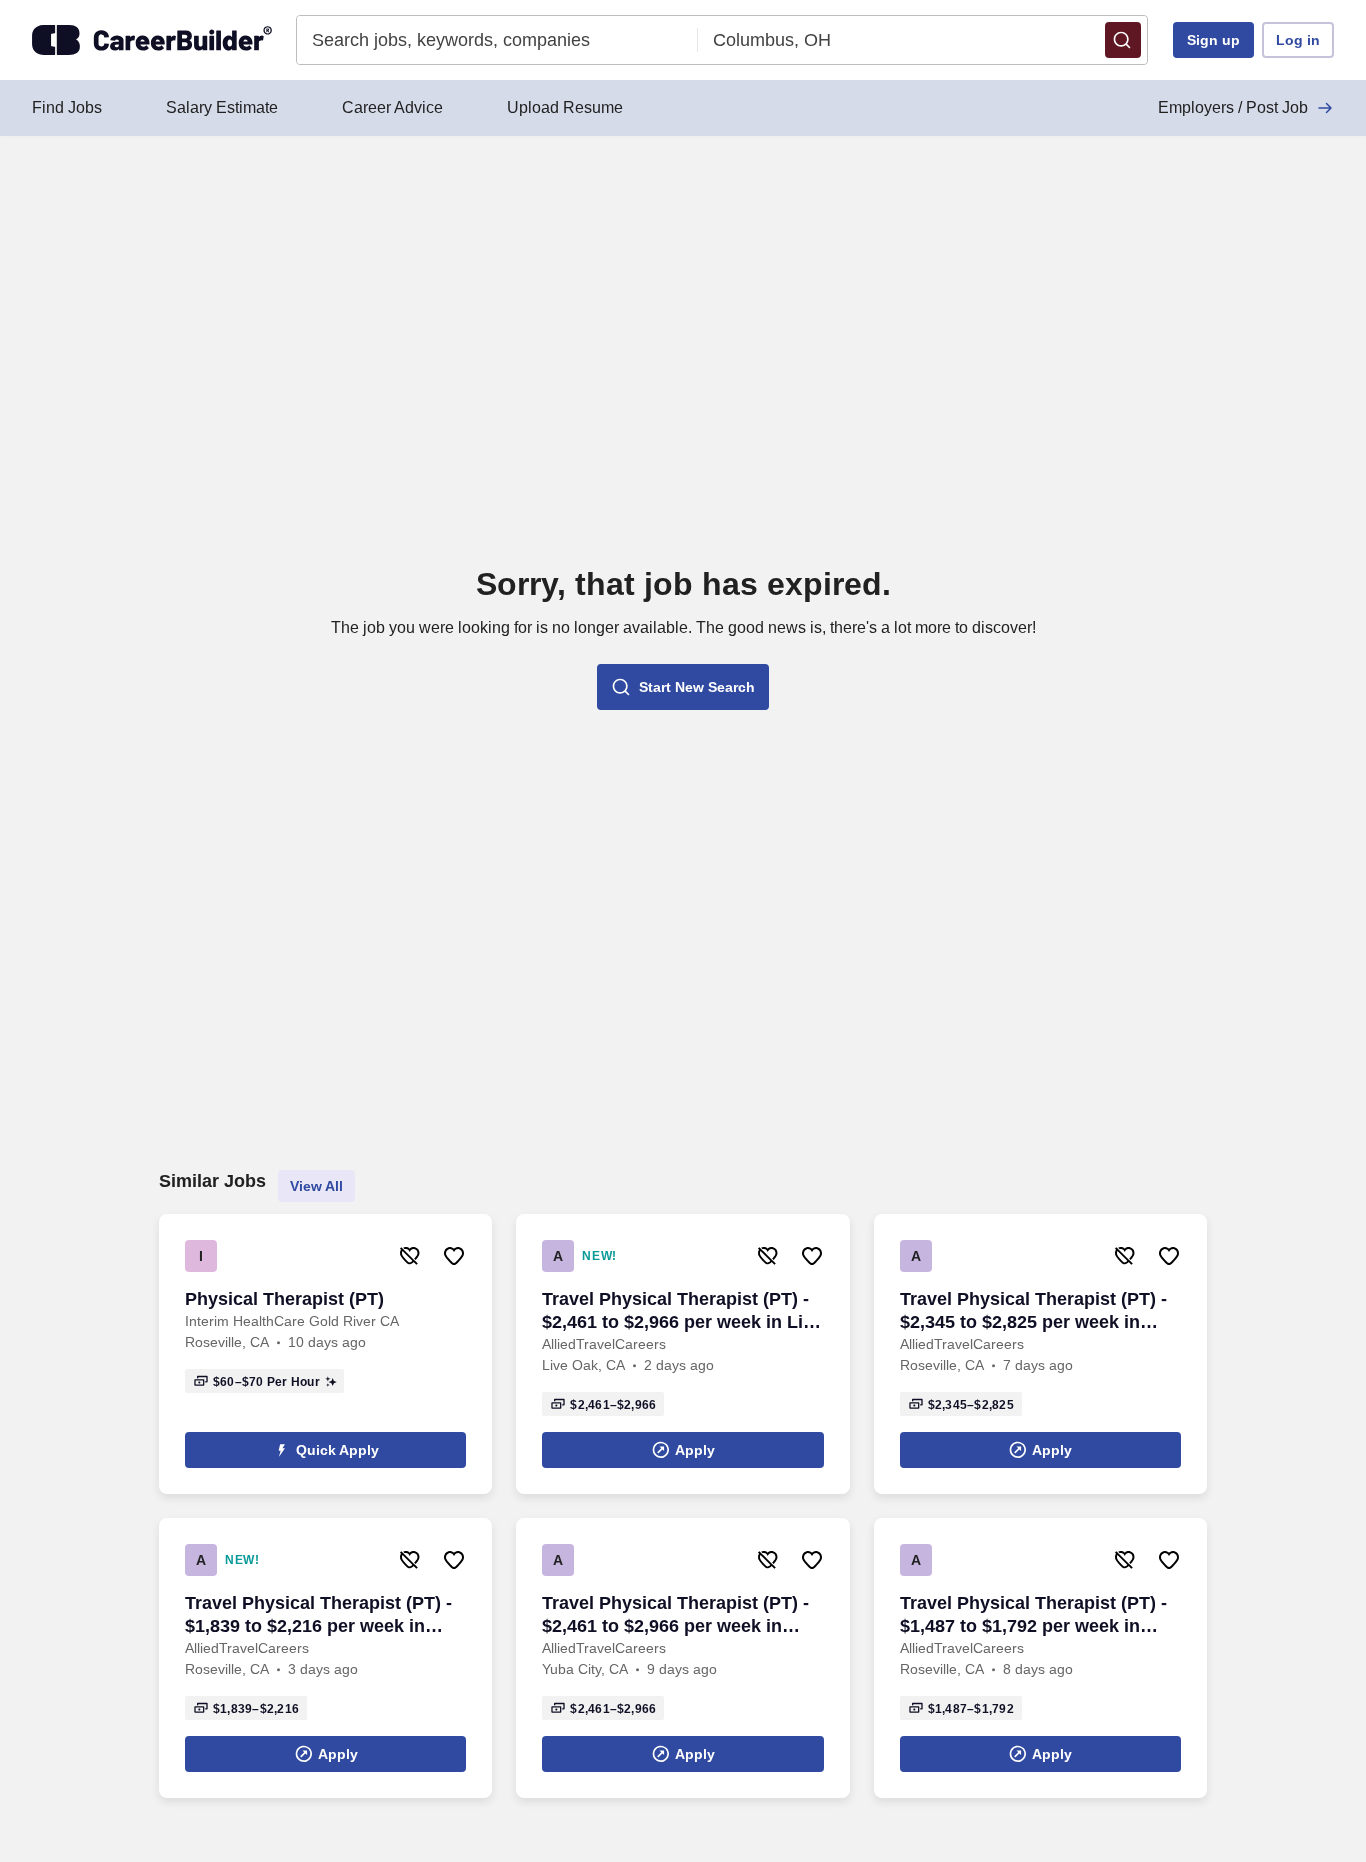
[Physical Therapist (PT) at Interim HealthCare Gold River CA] (325, 1354)
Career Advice (392, 107)
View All (316, 1186)
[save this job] (454, 1256)
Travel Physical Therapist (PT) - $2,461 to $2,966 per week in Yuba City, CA (675, 1615)
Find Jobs (67, 107)
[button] (1123, 40)
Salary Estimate (222, 107)
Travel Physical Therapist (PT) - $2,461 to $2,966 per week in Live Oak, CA (682, 1311)
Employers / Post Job (1233, 107)
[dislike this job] (410, 1256)
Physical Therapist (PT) (284, 1299)
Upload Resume (565, 107)
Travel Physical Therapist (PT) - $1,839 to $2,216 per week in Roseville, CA (318, 1615)
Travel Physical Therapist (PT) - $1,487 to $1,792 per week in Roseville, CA (1033, 1615)
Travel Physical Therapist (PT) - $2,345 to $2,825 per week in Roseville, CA (1033, 1311)
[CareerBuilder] (152, 40)
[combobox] (497, 40)
